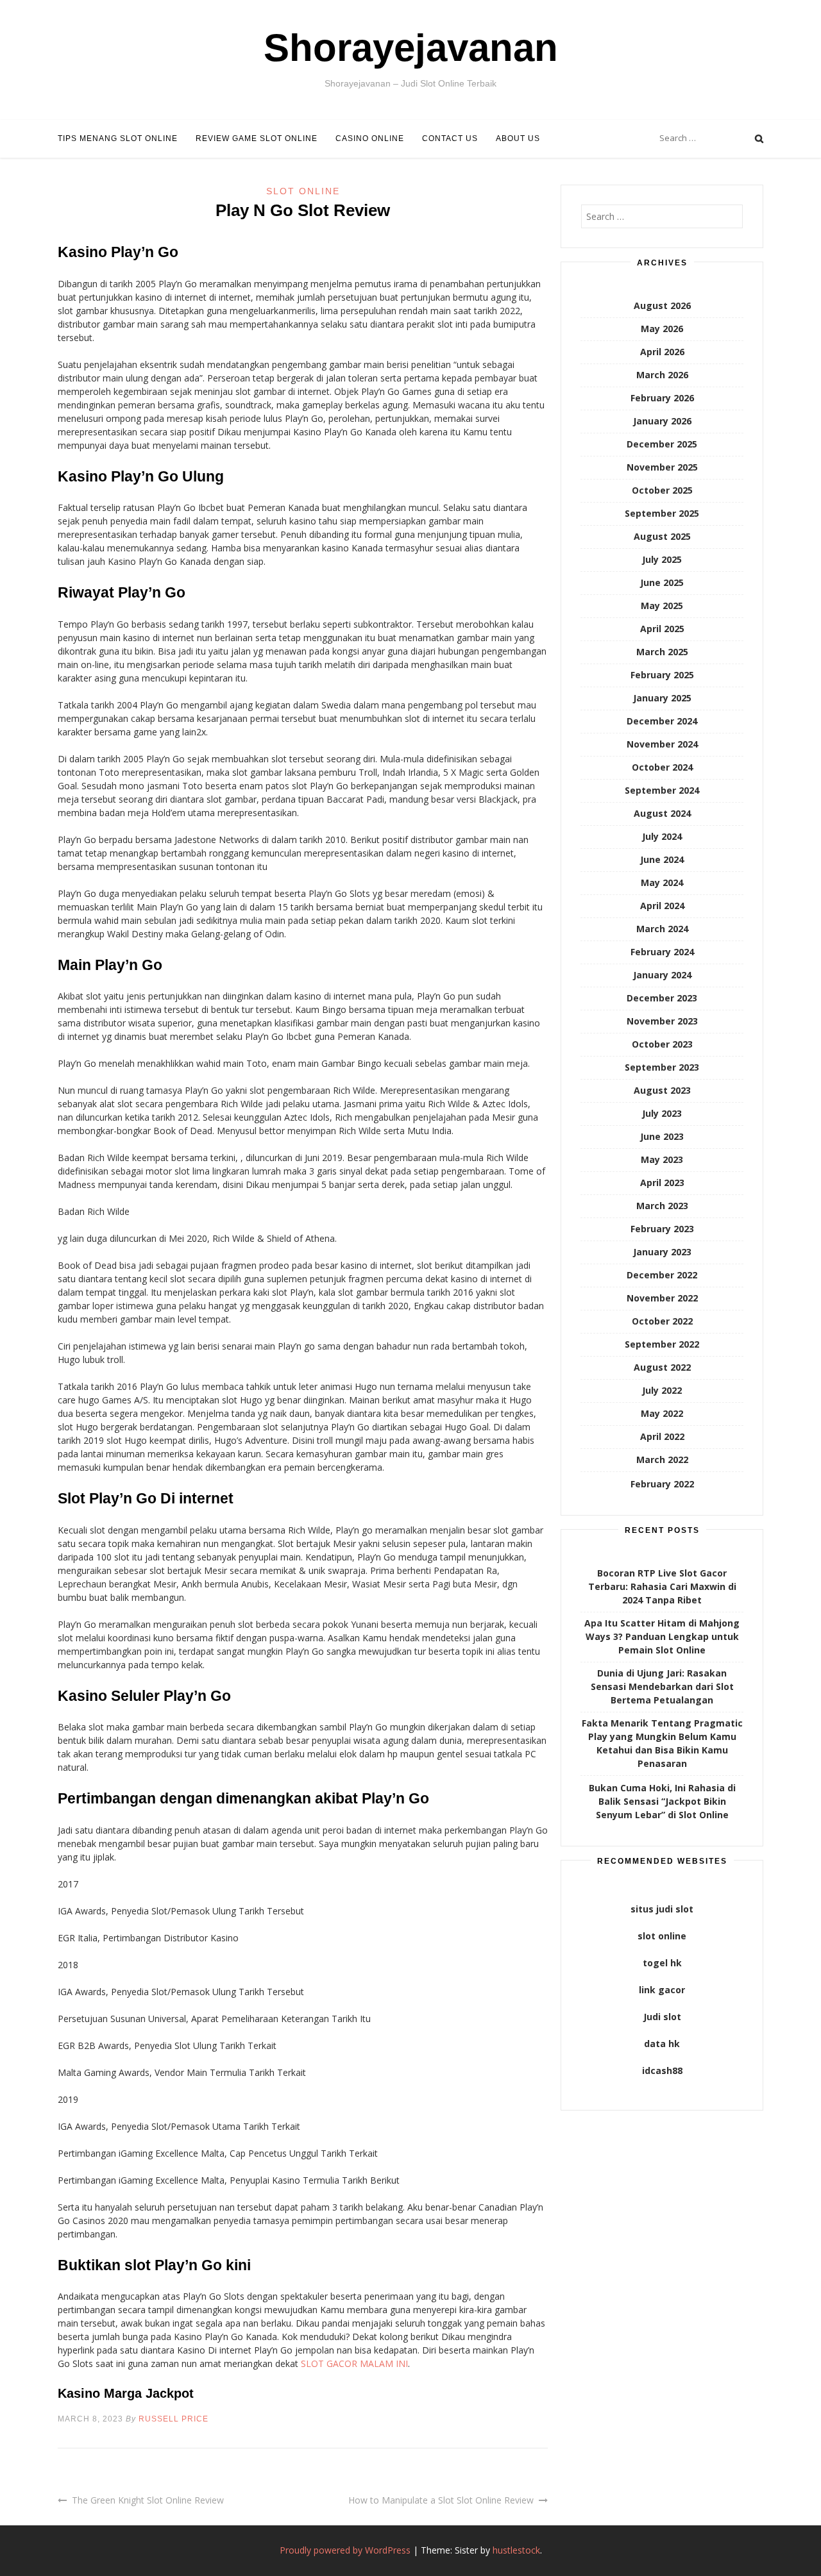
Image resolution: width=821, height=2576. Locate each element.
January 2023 (662, 1252)
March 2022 (662, 1459)
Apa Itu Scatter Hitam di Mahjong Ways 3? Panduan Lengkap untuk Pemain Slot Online (662, 1636)
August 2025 (662, 536)
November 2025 (662, 467)
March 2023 (662, 1206)
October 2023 (662, 1044)
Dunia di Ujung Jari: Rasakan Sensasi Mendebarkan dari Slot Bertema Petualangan (662, 1686)
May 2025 (662, 606)
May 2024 (662, 882)
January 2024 (662, 975)
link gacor (662, 1990)
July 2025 (662, 559)
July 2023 (662, 1113)
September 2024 (662, 790)
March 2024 (662, 929)
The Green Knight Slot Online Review (148, 2500)
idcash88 (662, 2070)
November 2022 (662, 1298)
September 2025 (662, 513)
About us (518, 138)
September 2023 (662, 1067)
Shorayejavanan (411, 48)
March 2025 (662, 652)
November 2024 (662, 744)
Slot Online (303, 191)
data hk (662, 2044)
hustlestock (516, 2550)
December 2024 (662, 721)
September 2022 (662, 1344)
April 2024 (662, 906)
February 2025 (662, 675)
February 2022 (662, 1484)
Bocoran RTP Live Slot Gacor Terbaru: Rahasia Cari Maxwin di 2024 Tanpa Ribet (662, 1586)
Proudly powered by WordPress (345, 2550)
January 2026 (662, 421)
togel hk (662, 1963)
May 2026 (662, 329)
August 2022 (662, 1367)
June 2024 (662, 859)
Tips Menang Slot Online (118, 138)
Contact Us (450, 138)
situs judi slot (662, 1909)
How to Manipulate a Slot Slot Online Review (441, 2500)
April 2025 (662, 629)
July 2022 (662, 1390)
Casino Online (370, 138)
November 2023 (662, 1021)
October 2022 (662, 1321)
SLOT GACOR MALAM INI (354, 2363)
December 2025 (662, 444)
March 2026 (662, 375)
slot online (662, 1936)
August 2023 (662, 1090)
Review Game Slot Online (257, 138)
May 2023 (662, 1159)
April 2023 (662, 1183)
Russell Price (174, 2419)
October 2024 (662, 767)
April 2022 (662, 1436)
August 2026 (662, 305)
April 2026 (662, 352)
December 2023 (662, 998)
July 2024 (662, 836)
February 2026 (662, 398)
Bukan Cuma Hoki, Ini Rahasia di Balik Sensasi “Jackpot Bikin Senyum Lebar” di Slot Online (662, 1801)
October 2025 (662, 490)
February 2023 (662, 1229)
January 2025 (662, 698)
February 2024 (662, 952)
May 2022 (662, 1413)
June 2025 (662, 582)
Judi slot (662, 2017)
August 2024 (662, 813)
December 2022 (662, 1275)
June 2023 (662, 1136)
